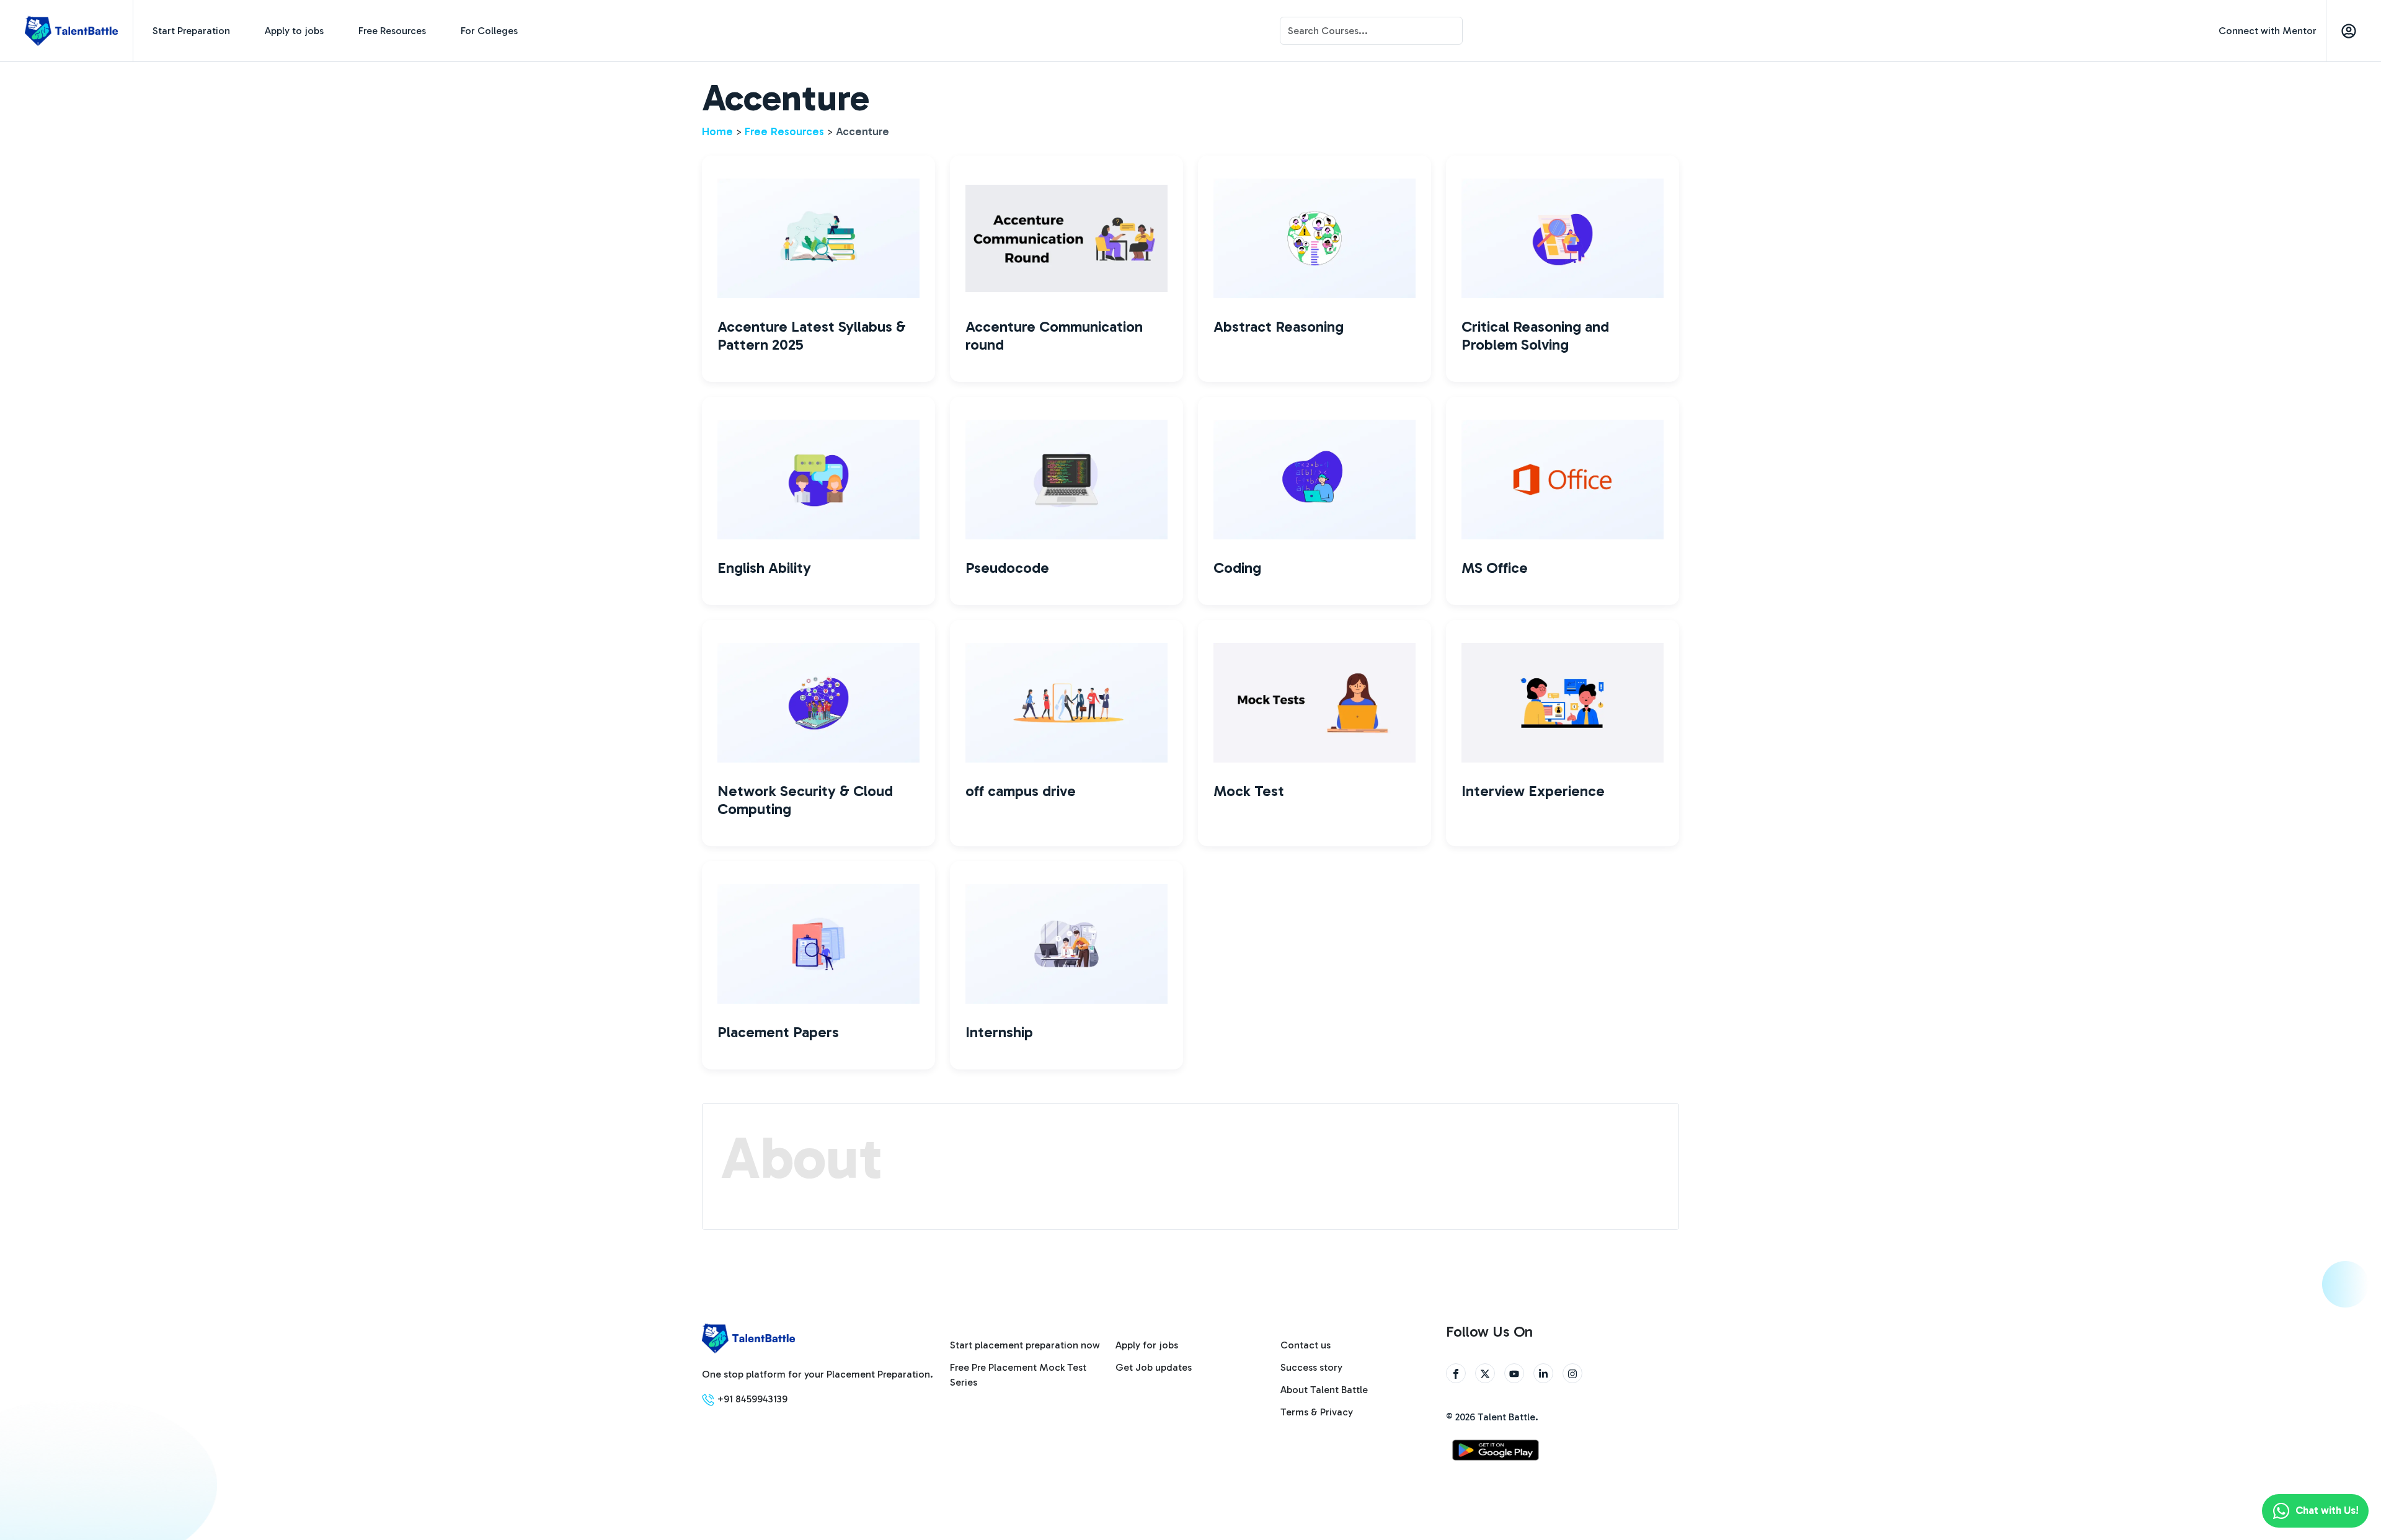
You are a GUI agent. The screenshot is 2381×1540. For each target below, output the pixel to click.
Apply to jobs (294, 31)
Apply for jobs (1147, 1345)
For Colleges (489, 31)
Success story (1311, 1367)
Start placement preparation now (1025, 1345)
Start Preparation (191, 31)
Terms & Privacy (1317, 1412)
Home (717, 131)
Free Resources (392, 31)
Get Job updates (1154, 1367)
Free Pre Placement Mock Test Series (1018, 1375)
